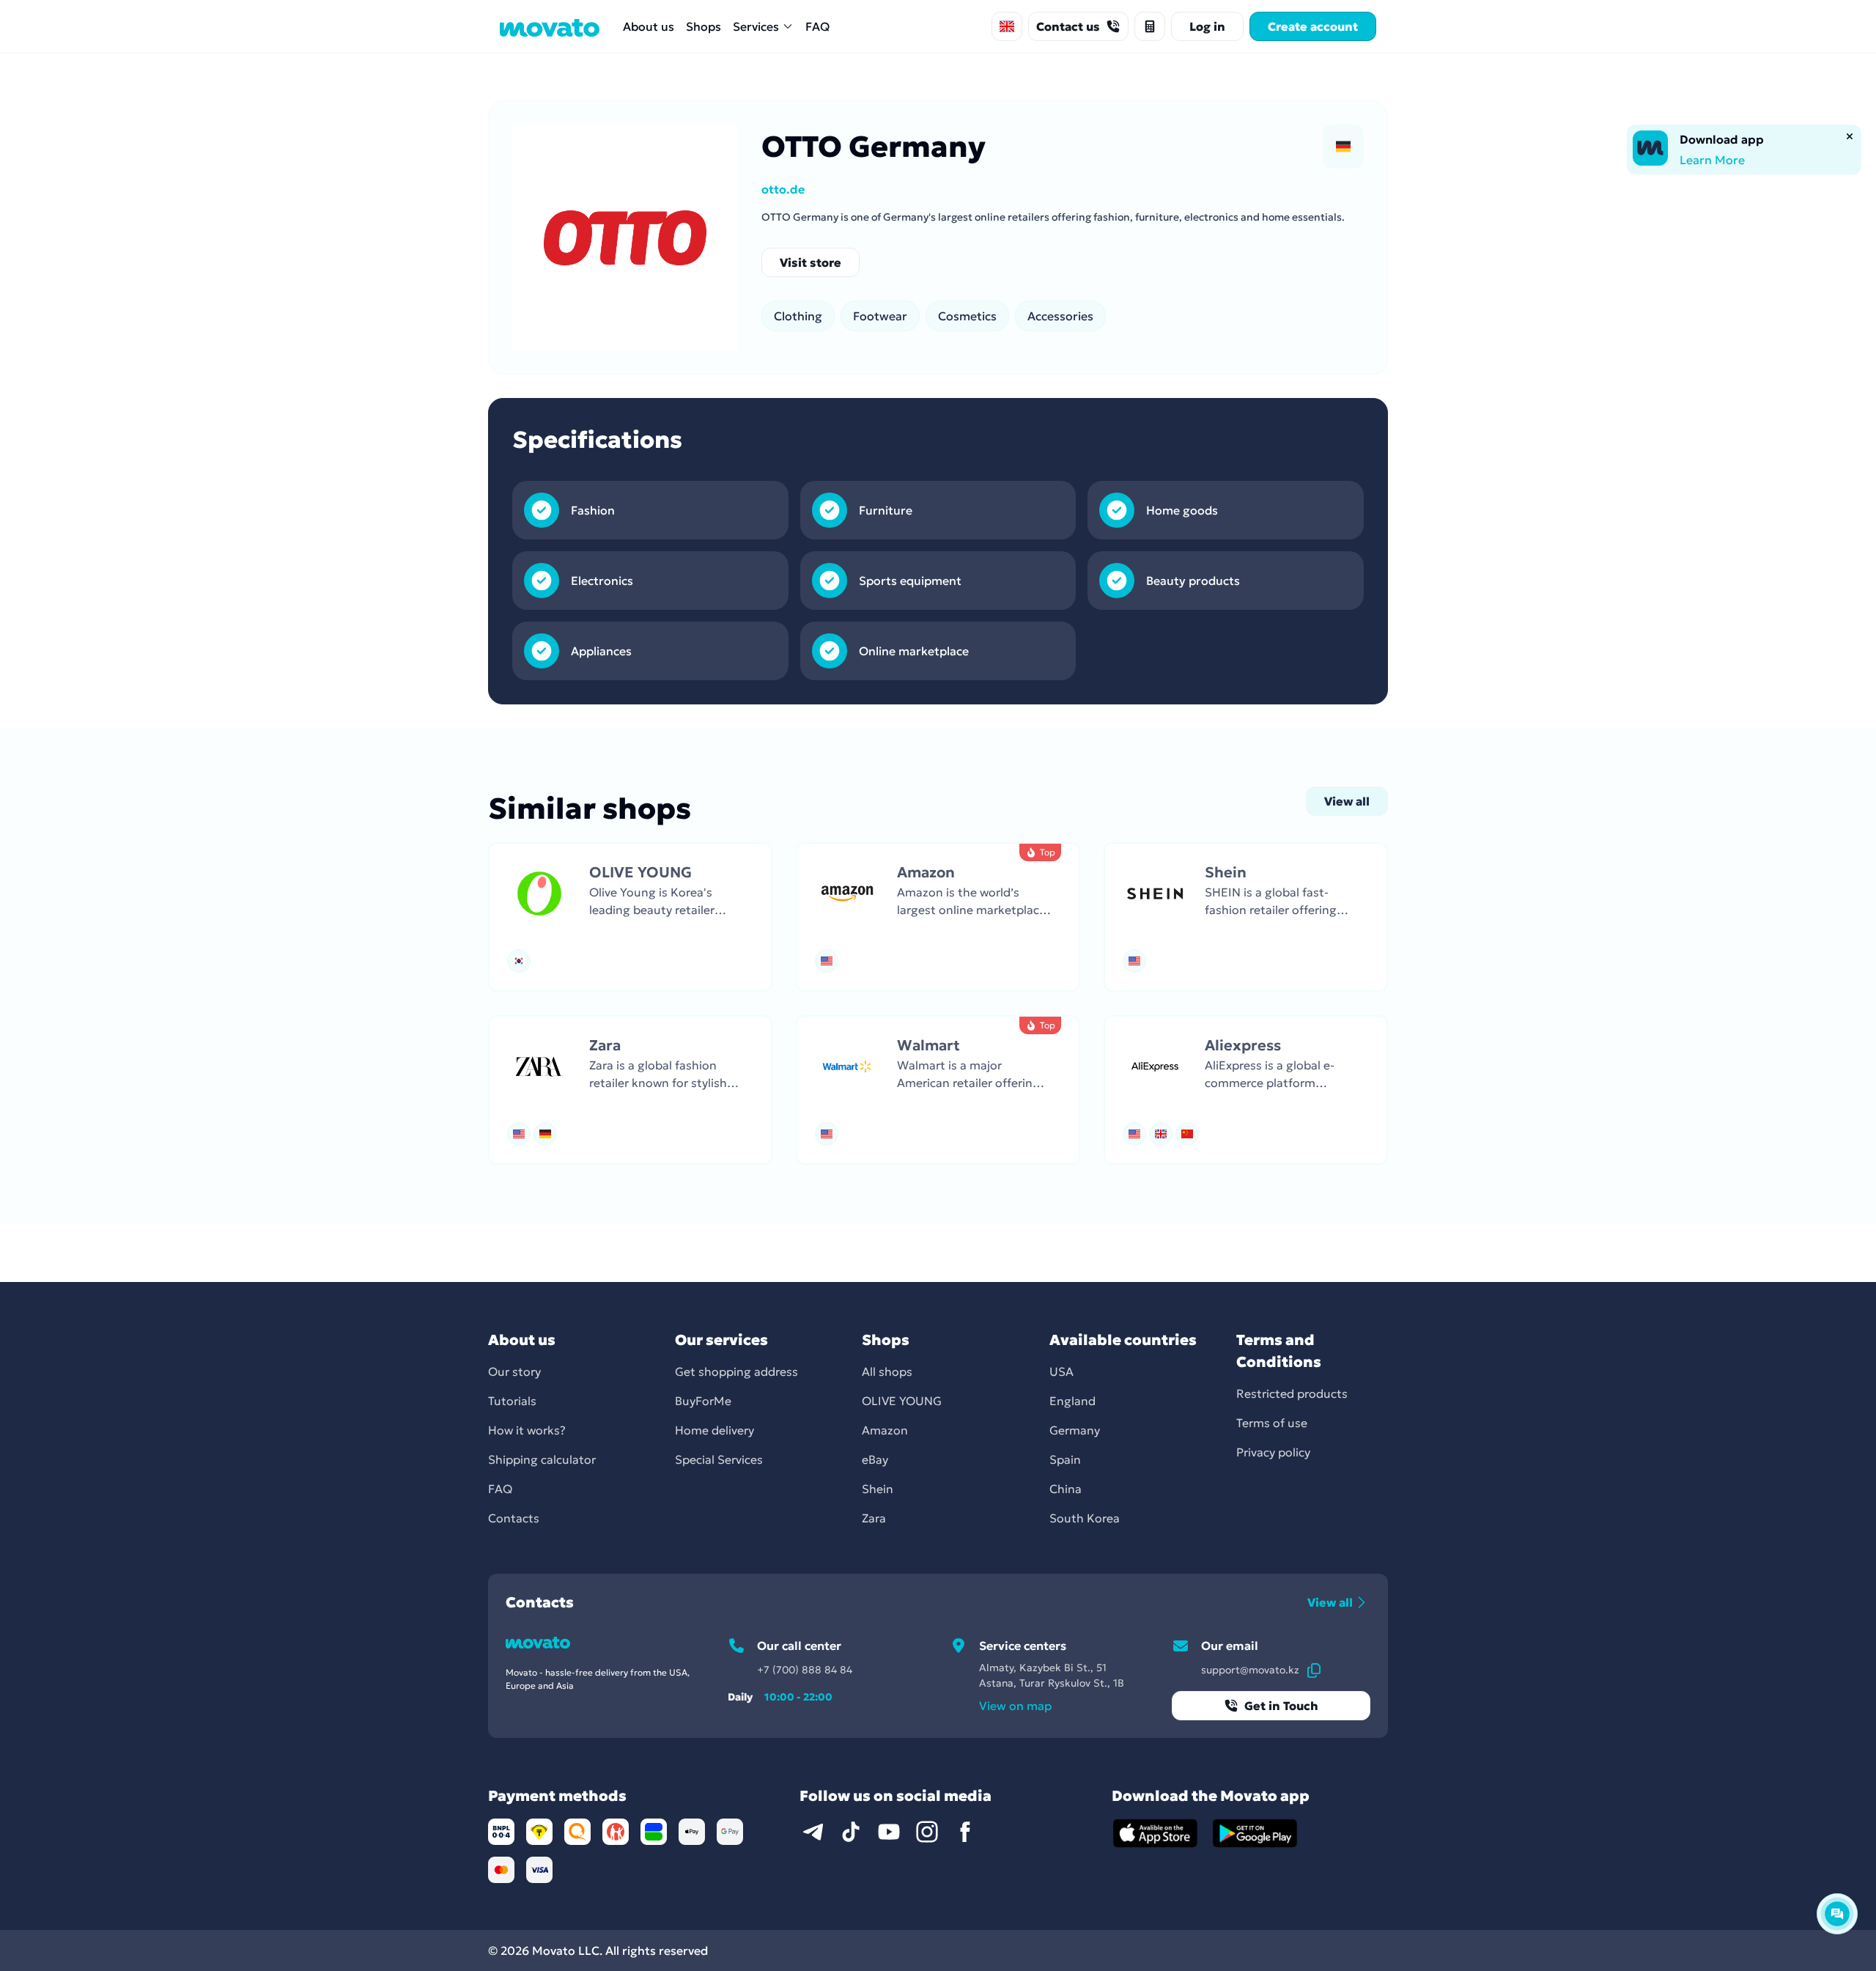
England (1072, 1401)
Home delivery (714, 1430)
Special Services (719, 1459)
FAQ (817, 26)
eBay (875, 1459)
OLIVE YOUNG (902, 1401)
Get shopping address (736, 1371)
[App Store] (1156, 1833)
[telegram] (813, 1832)
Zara (874, 1518)
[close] (1850, 136)
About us (649, 26)
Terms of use (1272, 1423)
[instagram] (927, 1832)
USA (1061, 1371)
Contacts (514, 1518)
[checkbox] (1343, 147)
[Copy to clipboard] (1314, 1670)
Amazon (885, 1430)
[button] (630, 917)
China (1066, 1489)
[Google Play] (1255, 1833)
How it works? (527, 1430)
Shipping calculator (542, 1459)
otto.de (783, 189)
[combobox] (1007, 26)
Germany (1075, 1430)
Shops (703, 26)
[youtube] (889, 1832)
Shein (878, 1489)
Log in (1207, 26)
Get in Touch (1281, 1706)
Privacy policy (1273, 1452)
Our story (514, 1371)
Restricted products (1292, 1393)
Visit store (810, 262)
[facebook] (965, 1832)
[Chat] (1837, 1914)
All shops (887, 1371)
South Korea (1085, 1518)
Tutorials (512, 1401)
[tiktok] (851, 1832)
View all (1347, 801)
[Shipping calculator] (1150, 26)
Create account (1313, 26)
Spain (1065, 1459)
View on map (1015, 1706)
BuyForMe (703, 1401)
